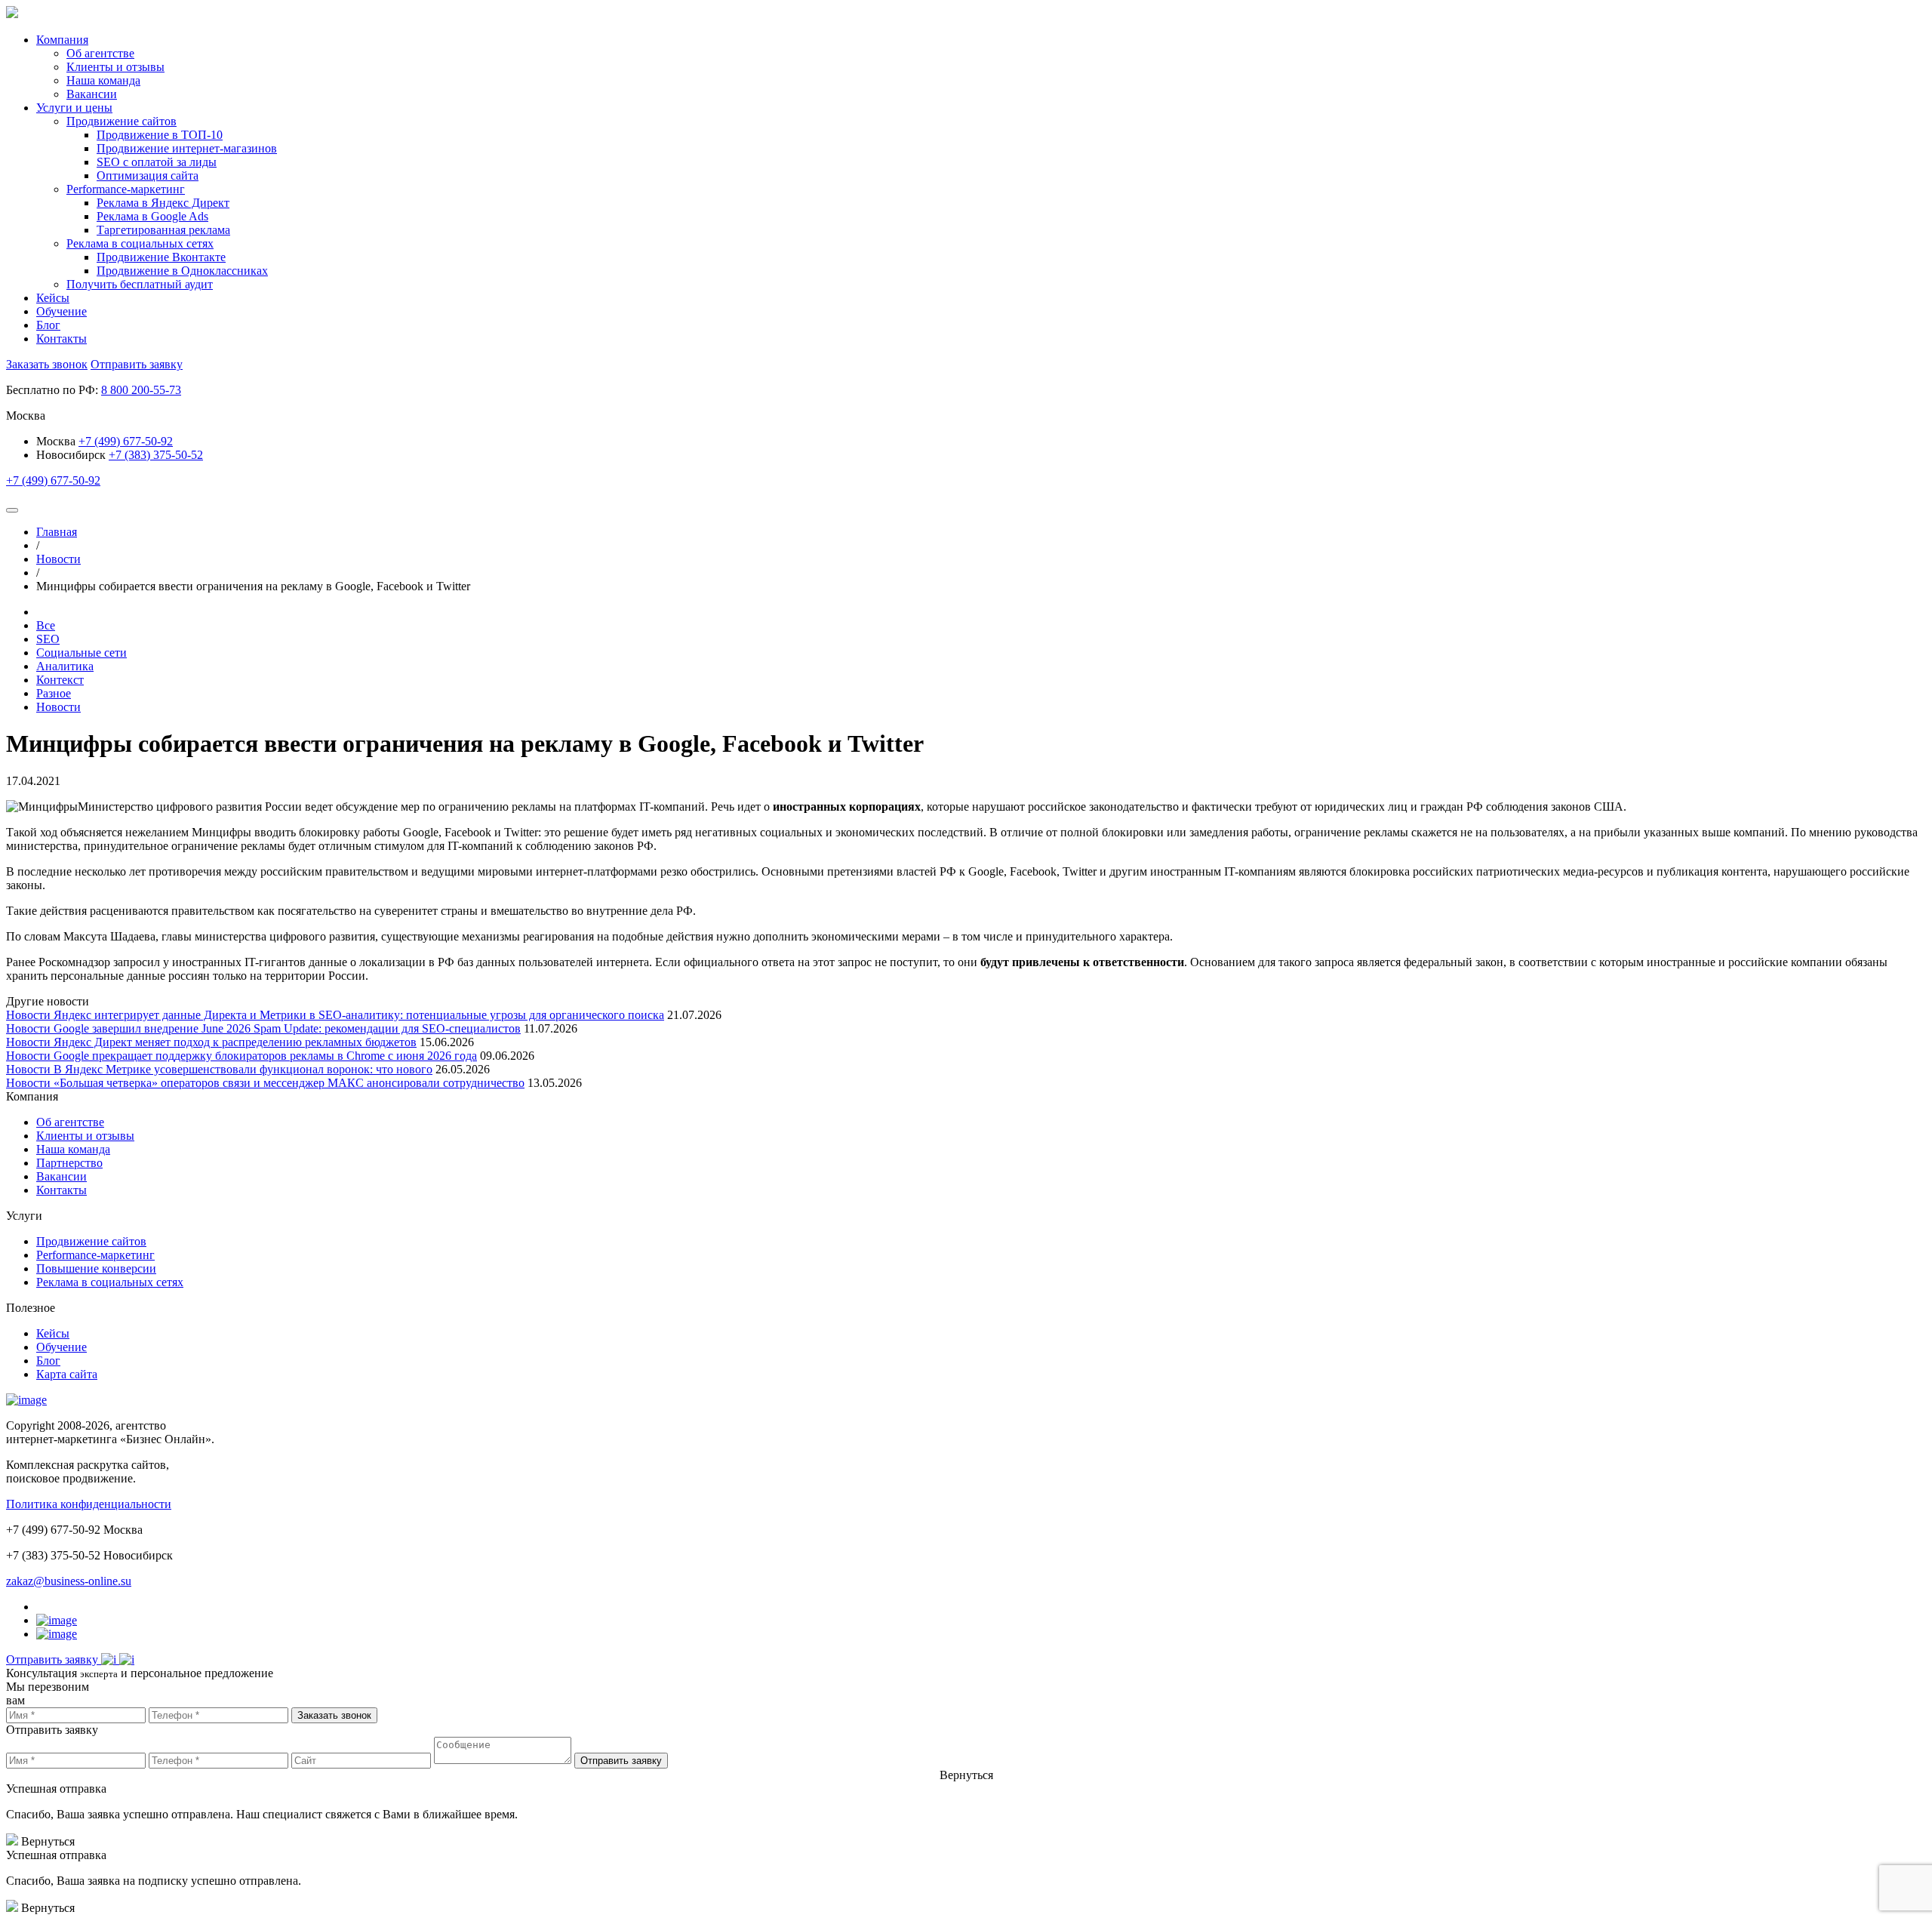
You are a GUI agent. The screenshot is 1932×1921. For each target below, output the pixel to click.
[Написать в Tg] (110, 1659)
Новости (58, 707)
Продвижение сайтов (91, 1241)
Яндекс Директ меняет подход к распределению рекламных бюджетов (235, 1042)
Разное (54, 693)
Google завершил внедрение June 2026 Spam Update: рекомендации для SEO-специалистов (287, 1028)
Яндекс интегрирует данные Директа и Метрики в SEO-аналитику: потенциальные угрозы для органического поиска (359, 1015)
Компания (62, 40)
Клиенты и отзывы (85, 1136)
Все (46, 625)
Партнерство (69, 1163)
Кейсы (53, 298)
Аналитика (65, 666)
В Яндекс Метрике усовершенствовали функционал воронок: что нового (243, 1069)
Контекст (60, 680)
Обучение (62, 311)
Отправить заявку (137, 364)
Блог (48, 325)
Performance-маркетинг (95, 1255)
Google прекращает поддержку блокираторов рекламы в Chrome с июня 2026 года (265, 1056)
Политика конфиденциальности (89, 1504)
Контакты (62, 339)
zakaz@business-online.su (69, 1581)
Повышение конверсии (96, 1268)
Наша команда (73, 1149)
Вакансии (62, 1176)
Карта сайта (67, 1374)
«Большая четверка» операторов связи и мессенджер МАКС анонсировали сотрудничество (289, 1083)
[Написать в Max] (127, 1659)
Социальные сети (82, 653)
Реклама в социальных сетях (110, 1282)
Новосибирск (71, 455)
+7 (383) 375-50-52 (156, 455)
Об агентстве (70, 1122)
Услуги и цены (74, 108)
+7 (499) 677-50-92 (126, 441)
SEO (48, 639)
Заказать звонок (47, 364)
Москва (57, 441)
